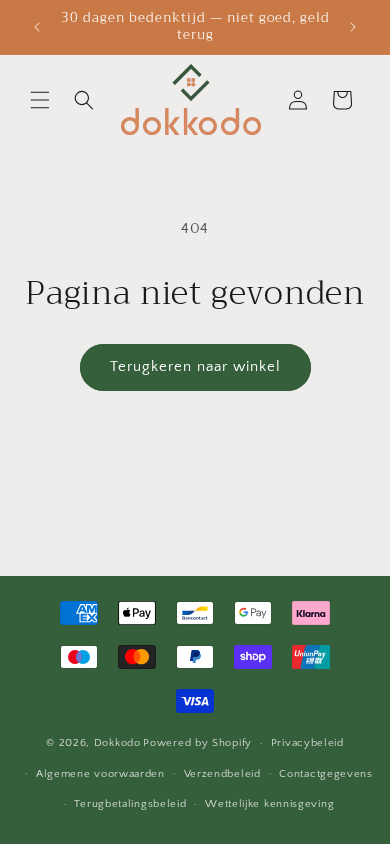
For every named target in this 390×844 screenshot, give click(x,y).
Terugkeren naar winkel (195, 366)
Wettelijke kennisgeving (269, 804)
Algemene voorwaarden (100, 774)
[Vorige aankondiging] (37, 27)
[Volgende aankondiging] (353, 27)
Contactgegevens (326, 774)
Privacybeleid (307, 743)
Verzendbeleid (222, 774)
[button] (40, 100)
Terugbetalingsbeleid (130, 804)
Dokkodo (117, 743)
